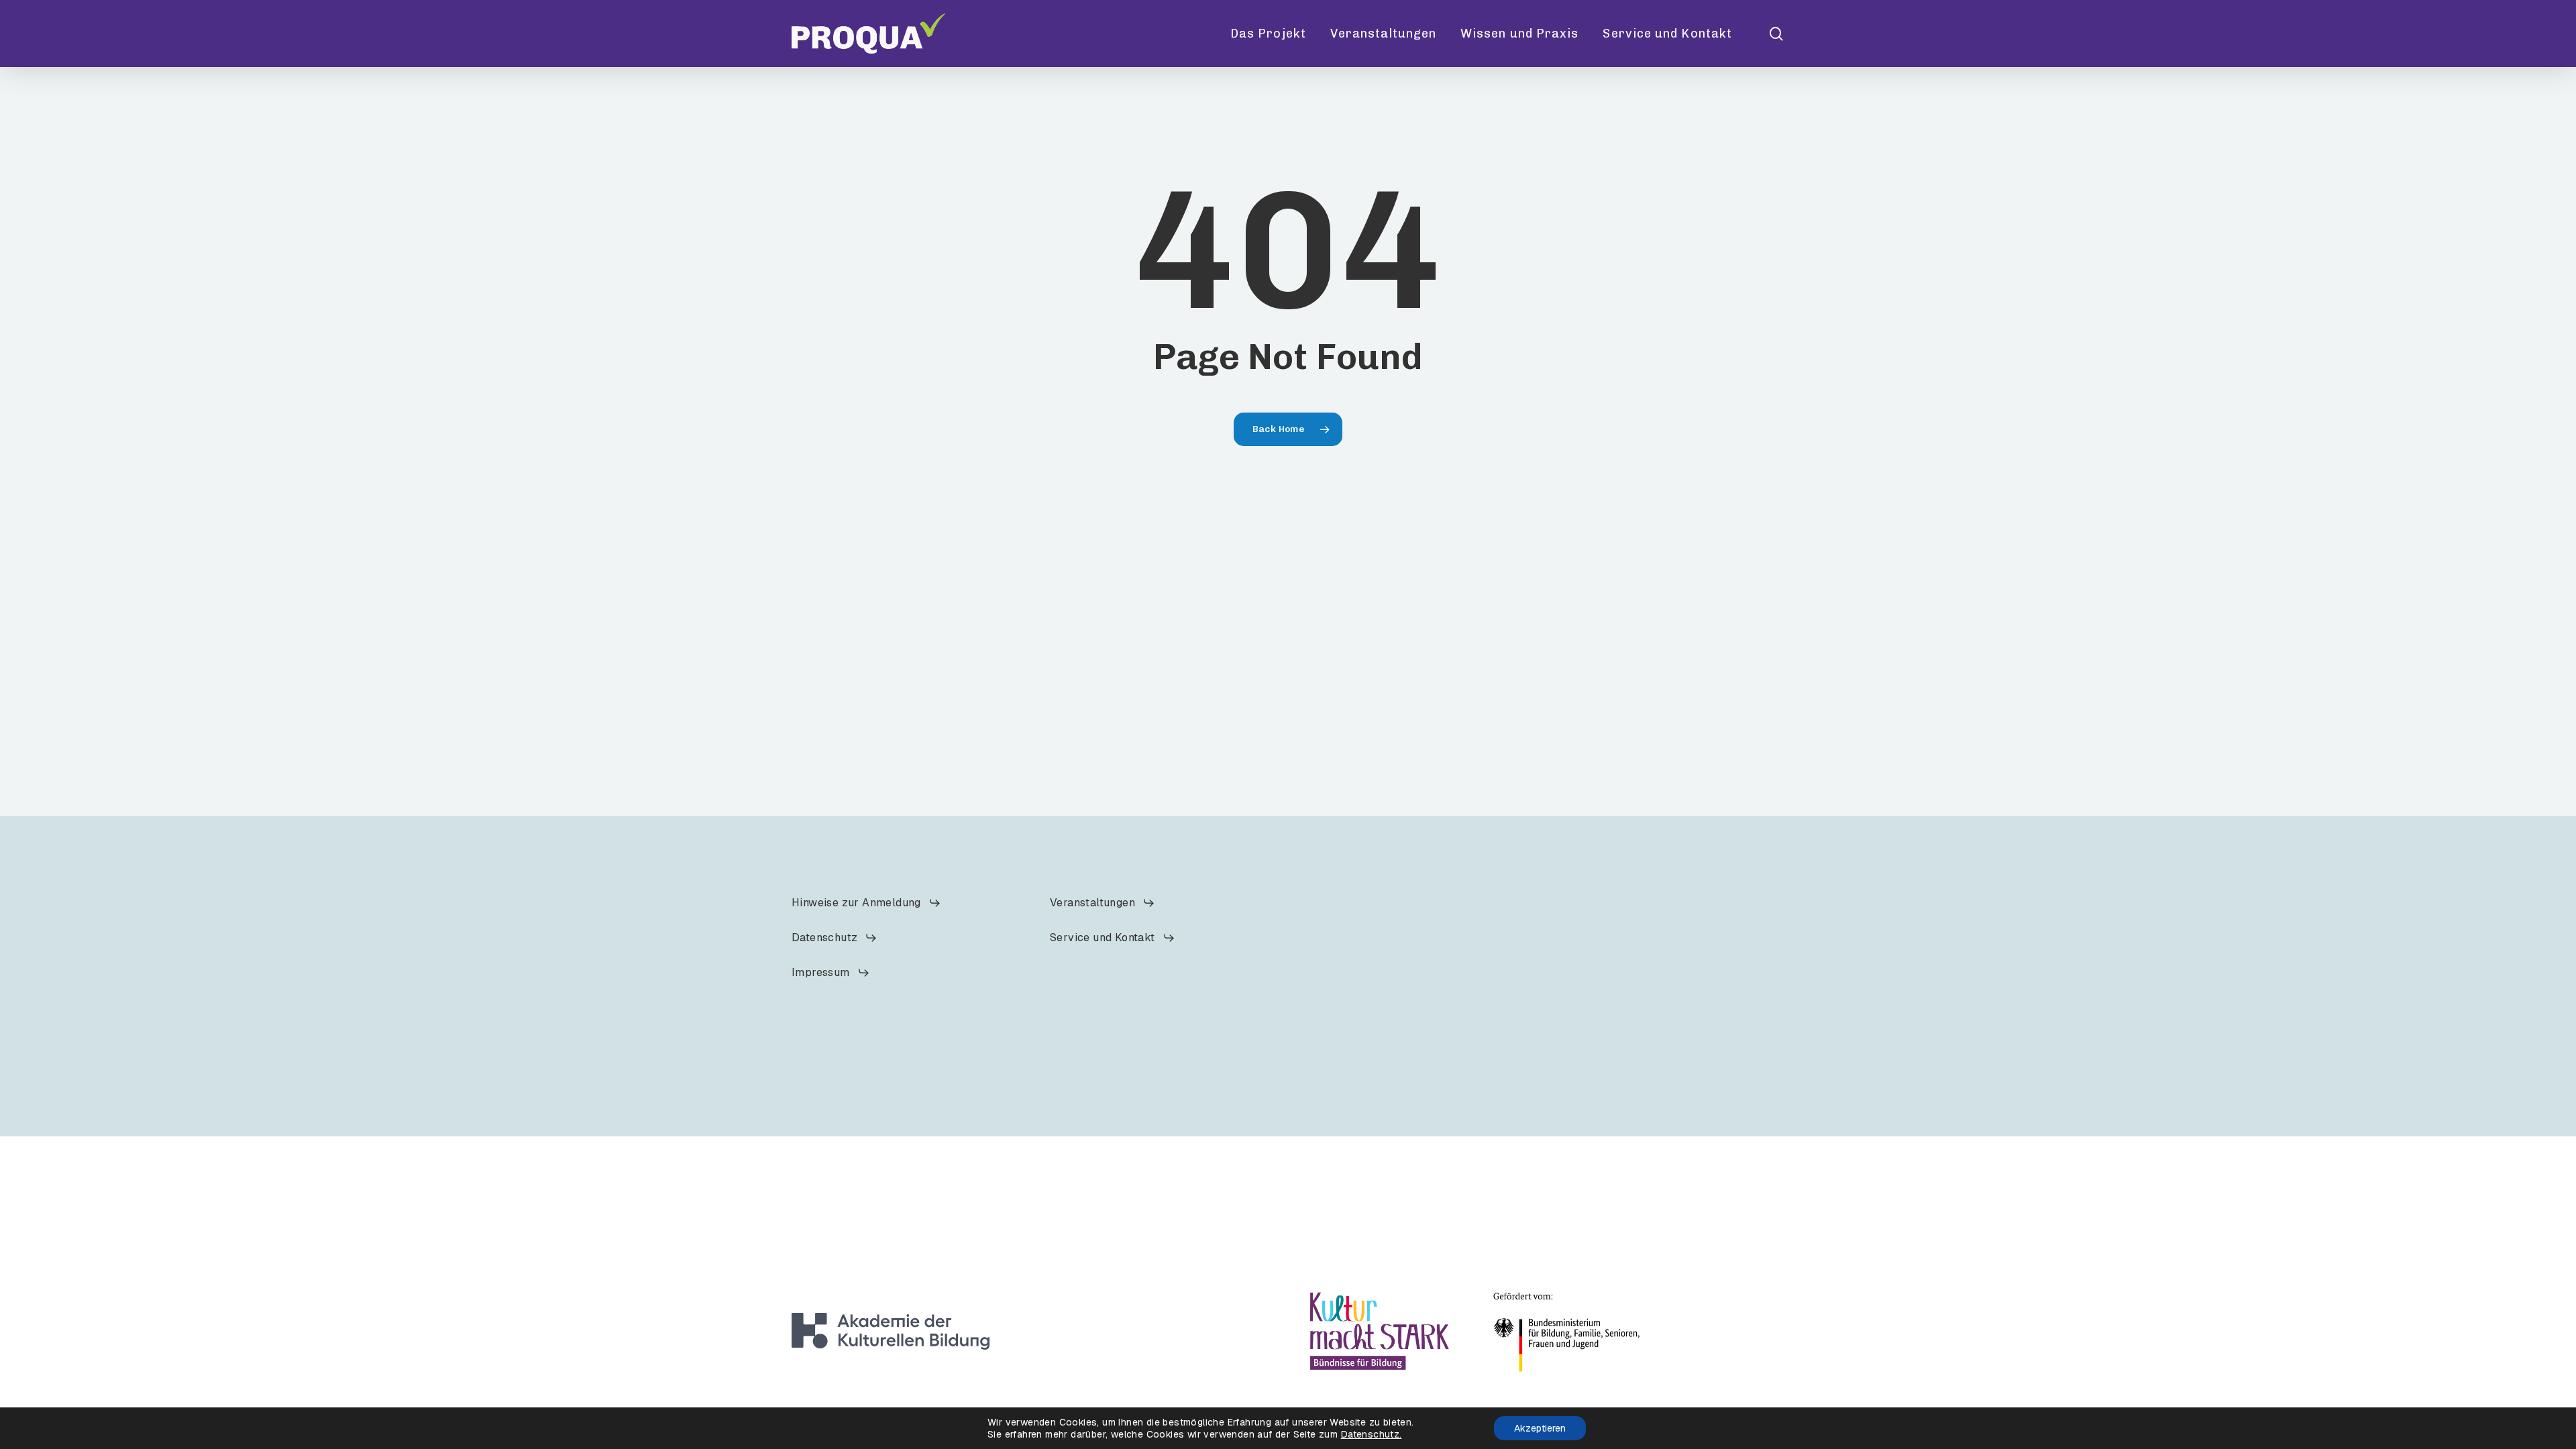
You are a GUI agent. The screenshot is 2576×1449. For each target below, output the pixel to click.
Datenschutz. (1372, 1434)
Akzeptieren (1540, 1428)
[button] (866, 903)
